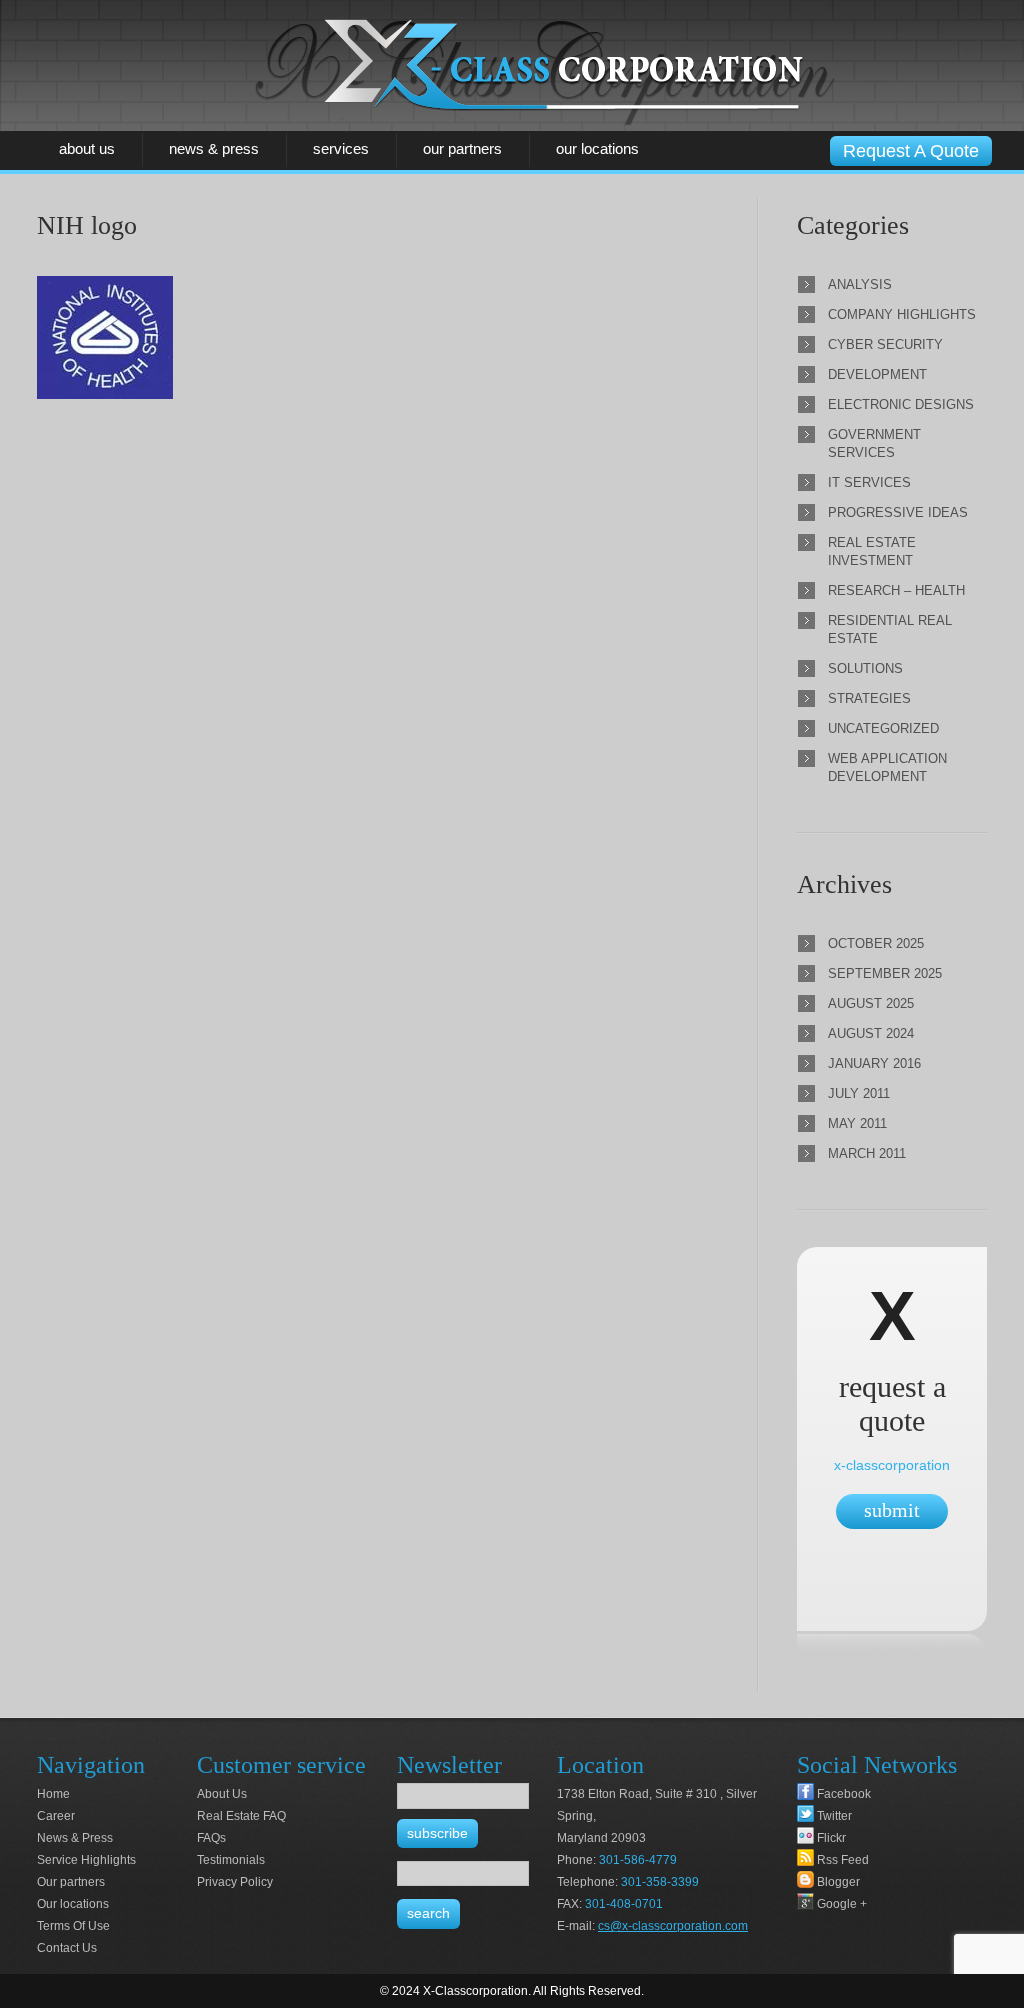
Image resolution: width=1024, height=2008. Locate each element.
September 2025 (885, 973)
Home (53, 1794)
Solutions (865, 668)
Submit (892, 1510)
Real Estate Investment (872, 551)
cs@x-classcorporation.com (673, 1926)
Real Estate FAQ (241, 1816)
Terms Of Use (73, 1926)
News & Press (214, 148)
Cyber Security (885, 344)
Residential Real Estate (890, 629)
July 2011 (859, 1093)
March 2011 (867, 1153)
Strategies (869, 698)
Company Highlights (902, 314)
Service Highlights (86, 1860)
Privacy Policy (235, 1882)
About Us (87, 148)
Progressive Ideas (898, 512)
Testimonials (231, 1860)
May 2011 (857, 1123)
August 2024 (871, 1033)
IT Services (869, 482)
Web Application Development (887, 767)
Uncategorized (883, 728)
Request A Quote (911, 151)
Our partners (462, 148)
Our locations (597, 148)
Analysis (860, 284)
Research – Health (896, 590)
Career (56, 1816)
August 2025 (871, 1003)
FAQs (211, 1838)
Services (341, 148)
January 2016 (874, 1063)
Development (877, 374)
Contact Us (67, 1948)
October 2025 (876, 943)
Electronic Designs (901, 404)
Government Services (874, 443)
